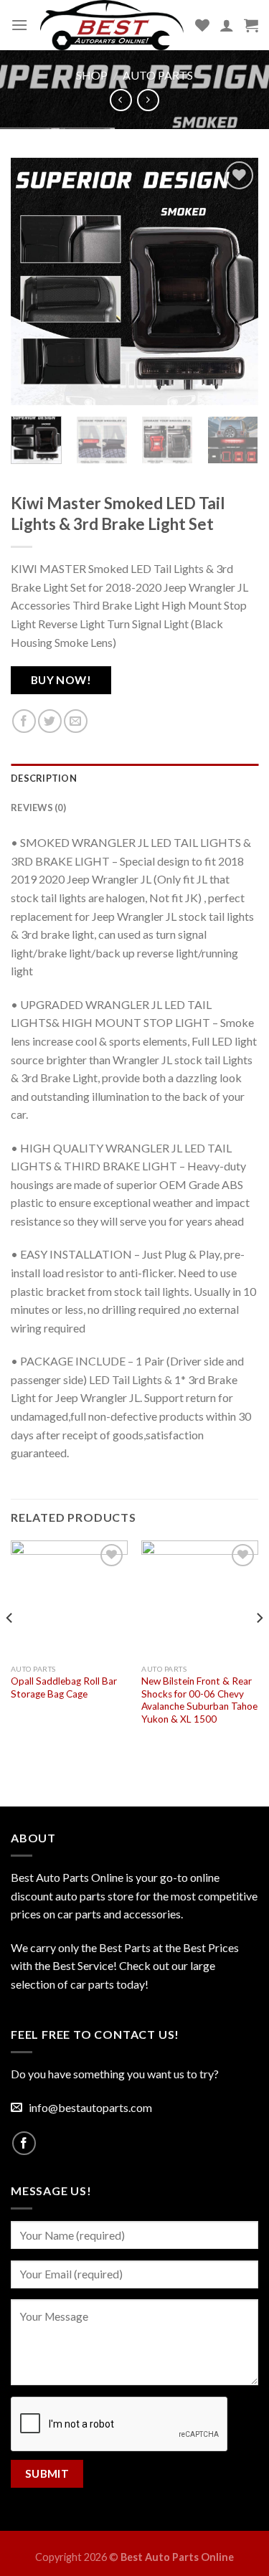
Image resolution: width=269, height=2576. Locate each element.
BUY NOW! (61, 680)
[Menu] (19, 25)
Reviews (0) (38, 808)
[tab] (134, 778)
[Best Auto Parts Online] (112, 25)
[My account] (227, 25)
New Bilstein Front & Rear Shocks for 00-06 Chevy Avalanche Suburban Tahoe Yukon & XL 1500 (199, 1700)
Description (44, 778)
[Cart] (251, 25)
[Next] (235, 281)
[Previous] (34, 281)
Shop (92, 75)
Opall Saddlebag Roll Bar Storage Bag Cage (64, 1687)
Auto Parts (158, 75)
